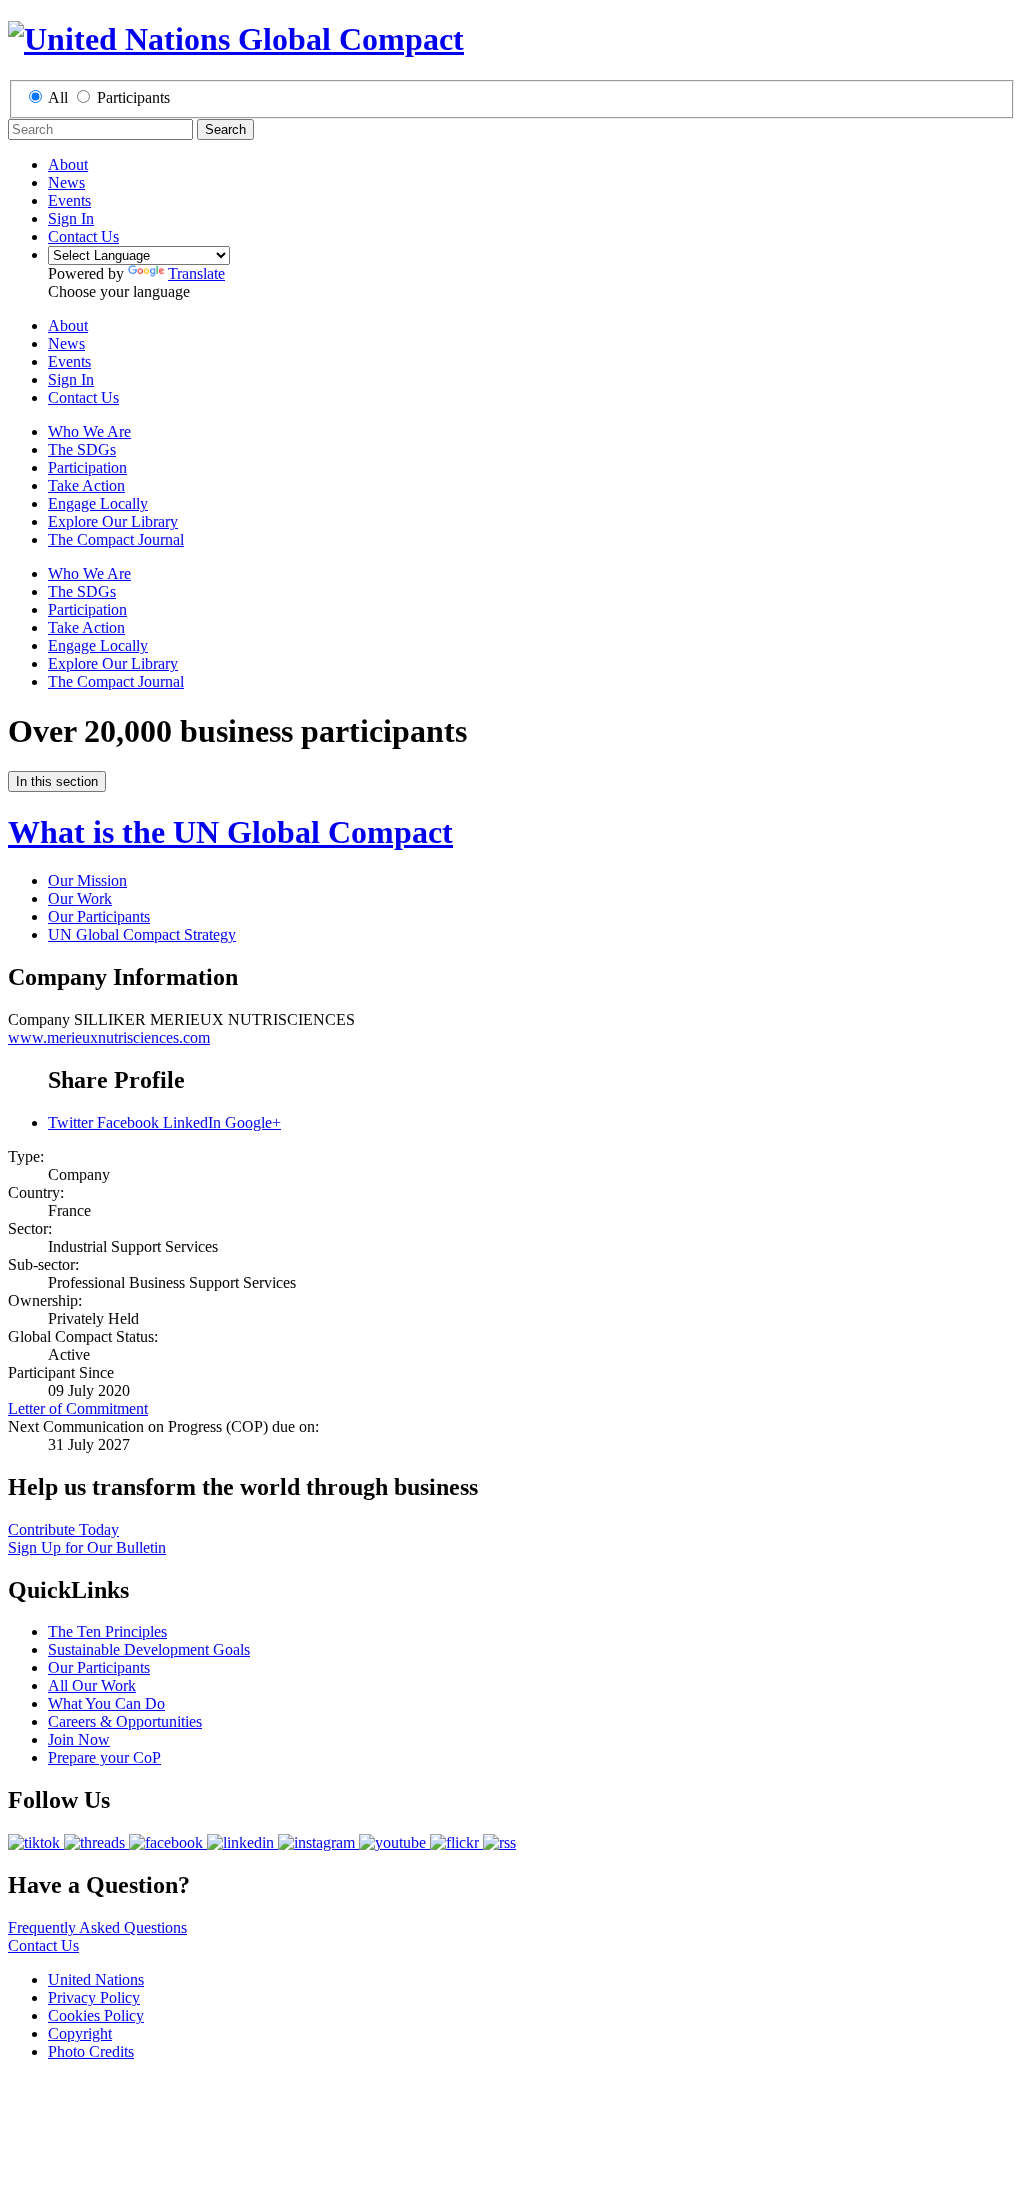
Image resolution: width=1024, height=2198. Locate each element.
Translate (196, 273)
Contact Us (83, 236)
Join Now (79, 1739)
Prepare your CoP (104, 1757)
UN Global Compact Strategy (142, 934)
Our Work (80, 898)
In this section (57, 781)
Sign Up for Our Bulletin (87, 1547)
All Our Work (92, 1685)
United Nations (96, 1979)
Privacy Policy (94, 1997)
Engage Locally (98, 503)
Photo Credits (91, 2051)
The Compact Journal (116, 539)
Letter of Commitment (78, 1408)
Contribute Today (63, 1529)
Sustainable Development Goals (149, 1649)
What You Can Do (106, 1703)
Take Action (86, 485)
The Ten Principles (107, 1631)
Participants (133, 97)
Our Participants (99, 916)
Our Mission (87, 880)
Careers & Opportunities (125, 1721)
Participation (87, 467)
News (66, 182)
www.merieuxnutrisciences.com (109, 1037)
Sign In (71, 218)
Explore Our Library (113, 521)
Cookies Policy (96, 2015)
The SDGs (82, 449)
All (58, 97)
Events (69, 200)
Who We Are (89, 431)
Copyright (80, 2033)
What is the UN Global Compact (230, 832)
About (68, 164)
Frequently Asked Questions (97, 1927)
